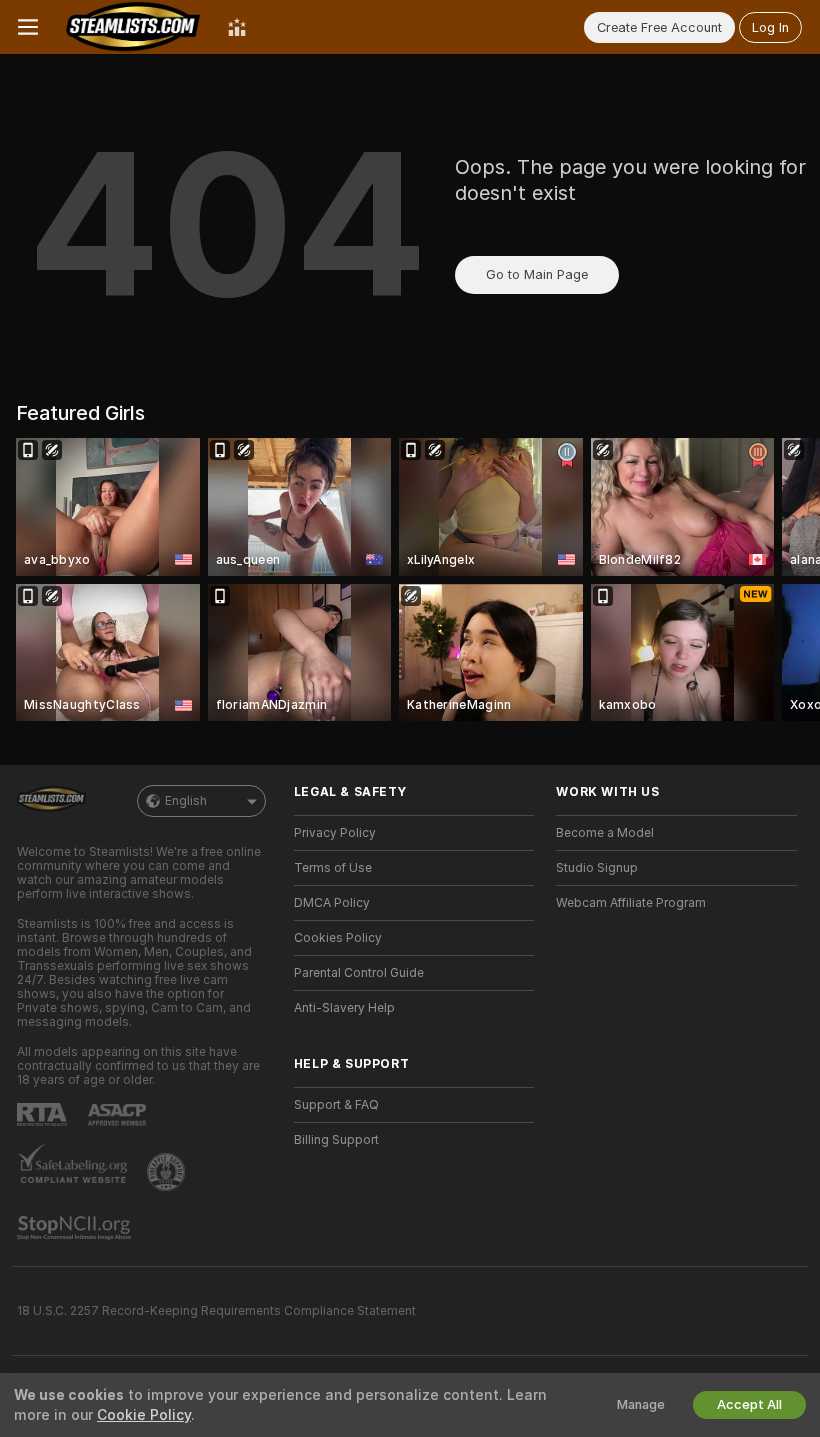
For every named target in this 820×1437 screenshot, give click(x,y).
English (186, 801)
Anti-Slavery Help (344, 1008)
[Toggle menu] (28, 27)
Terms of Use (333, 868)
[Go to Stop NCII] (76, 1228)
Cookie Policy (144, 1415)
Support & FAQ (336, 1105)
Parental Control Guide (359, 973)
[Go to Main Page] (133, 27)
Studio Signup (597, 868)
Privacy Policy (335, 833)
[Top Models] (237, 27)
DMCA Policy (332, 903)
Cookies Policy (338, 938)
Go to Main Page (537, 274)
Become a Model (605, 833)
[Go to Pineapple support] (168, 1172)
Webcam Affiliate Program (631, 903)
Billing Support (336, 1140)
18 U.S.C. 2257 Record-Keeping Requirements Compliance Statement (216, 1311)
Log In (770, 27)
